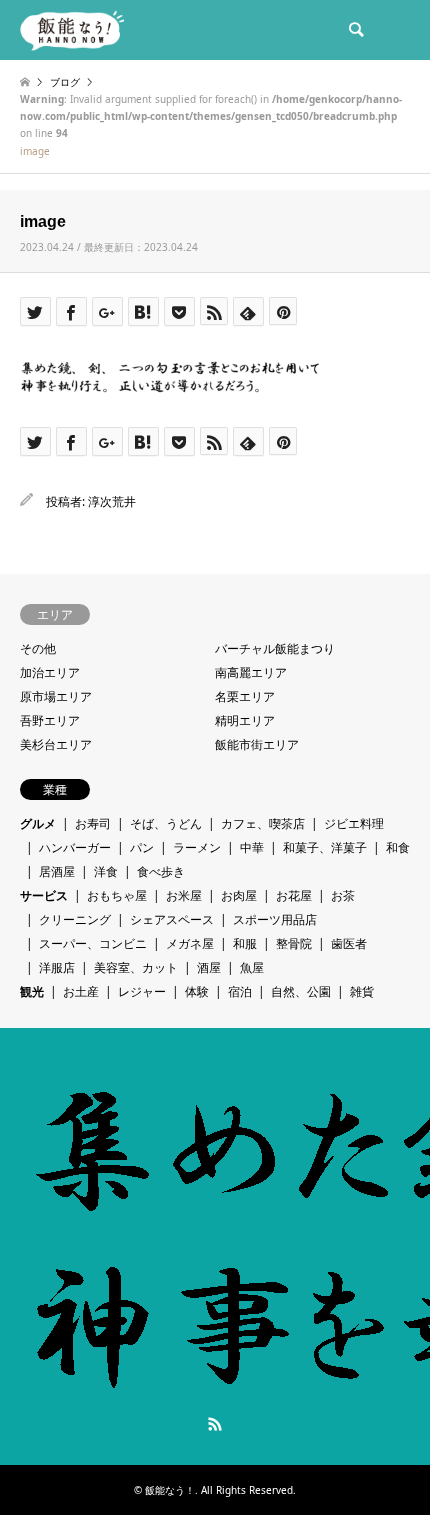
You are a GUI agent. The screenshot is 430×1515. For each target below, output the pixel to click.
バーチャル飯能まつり (275, 648)
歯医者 (349, 943)
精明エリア (245, 720)
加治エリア (50, 672)
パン (142, 847)
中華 (252, 847)
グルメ (38, 823)
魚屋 (252, 967)
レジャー (142, 991)
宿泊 (240, 991)
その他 (38, 648)
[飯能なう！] (72, 29)
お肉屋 (239, 895)
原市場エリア (56, 696)
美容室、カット (136, 967)
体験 (197, 991)
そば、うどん (166, 823)
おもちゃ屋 (117, 895)
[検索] (355, 30)
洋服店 (57, 967)
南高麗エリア (251, 672)
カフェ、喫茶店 (263, 823)
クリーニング (75, 919)
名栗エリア (245, 696)
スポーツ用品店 (275, 919)
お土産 (81, 991)
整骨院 (294, 943)
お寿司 (93, 823)
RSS (215, 1424)
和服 (245, 943)
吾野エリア (50, 720)
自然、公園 (301, 991)
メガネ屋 (190, 943)
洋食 (106, 871)
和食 (398, 847)
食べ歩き (161, 871)
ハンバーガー (75, 847)
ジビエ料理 (354, 823)
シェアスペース (172, 919)
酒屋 (209, 967)
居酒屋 (57, 871)
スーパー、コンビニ (93, 943)
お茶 (343, 895)
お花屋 (294, 895)
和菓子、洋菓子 (325, 847)
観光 (32, 991)
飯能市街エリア (257, 744)
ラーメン (197, 847)
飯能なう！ (170, 1490)
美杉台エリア (56, 744)
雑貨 (362, 991)
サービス (44, 895)
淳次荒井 (112, 501)
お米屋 (184, 895)
